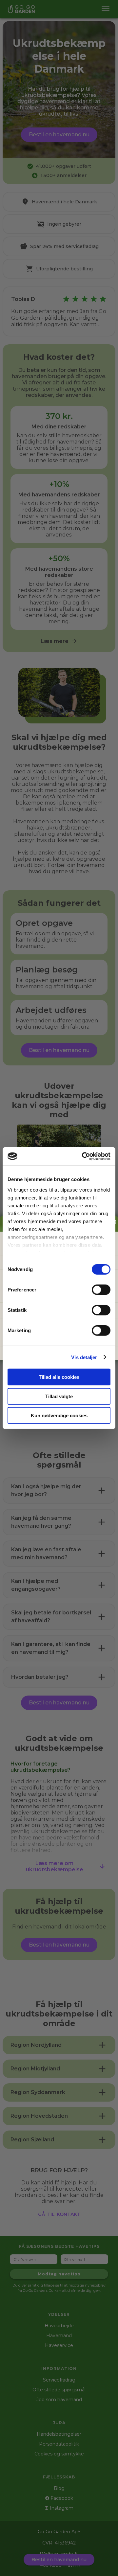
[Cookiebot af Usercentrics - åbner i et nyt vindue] (83, 1156)
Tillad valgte (59, 1396)
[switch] (101, 1290)
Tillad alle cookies (59, 1377)
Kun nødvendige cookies (59, 1415)
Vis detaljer (84, 1357)
